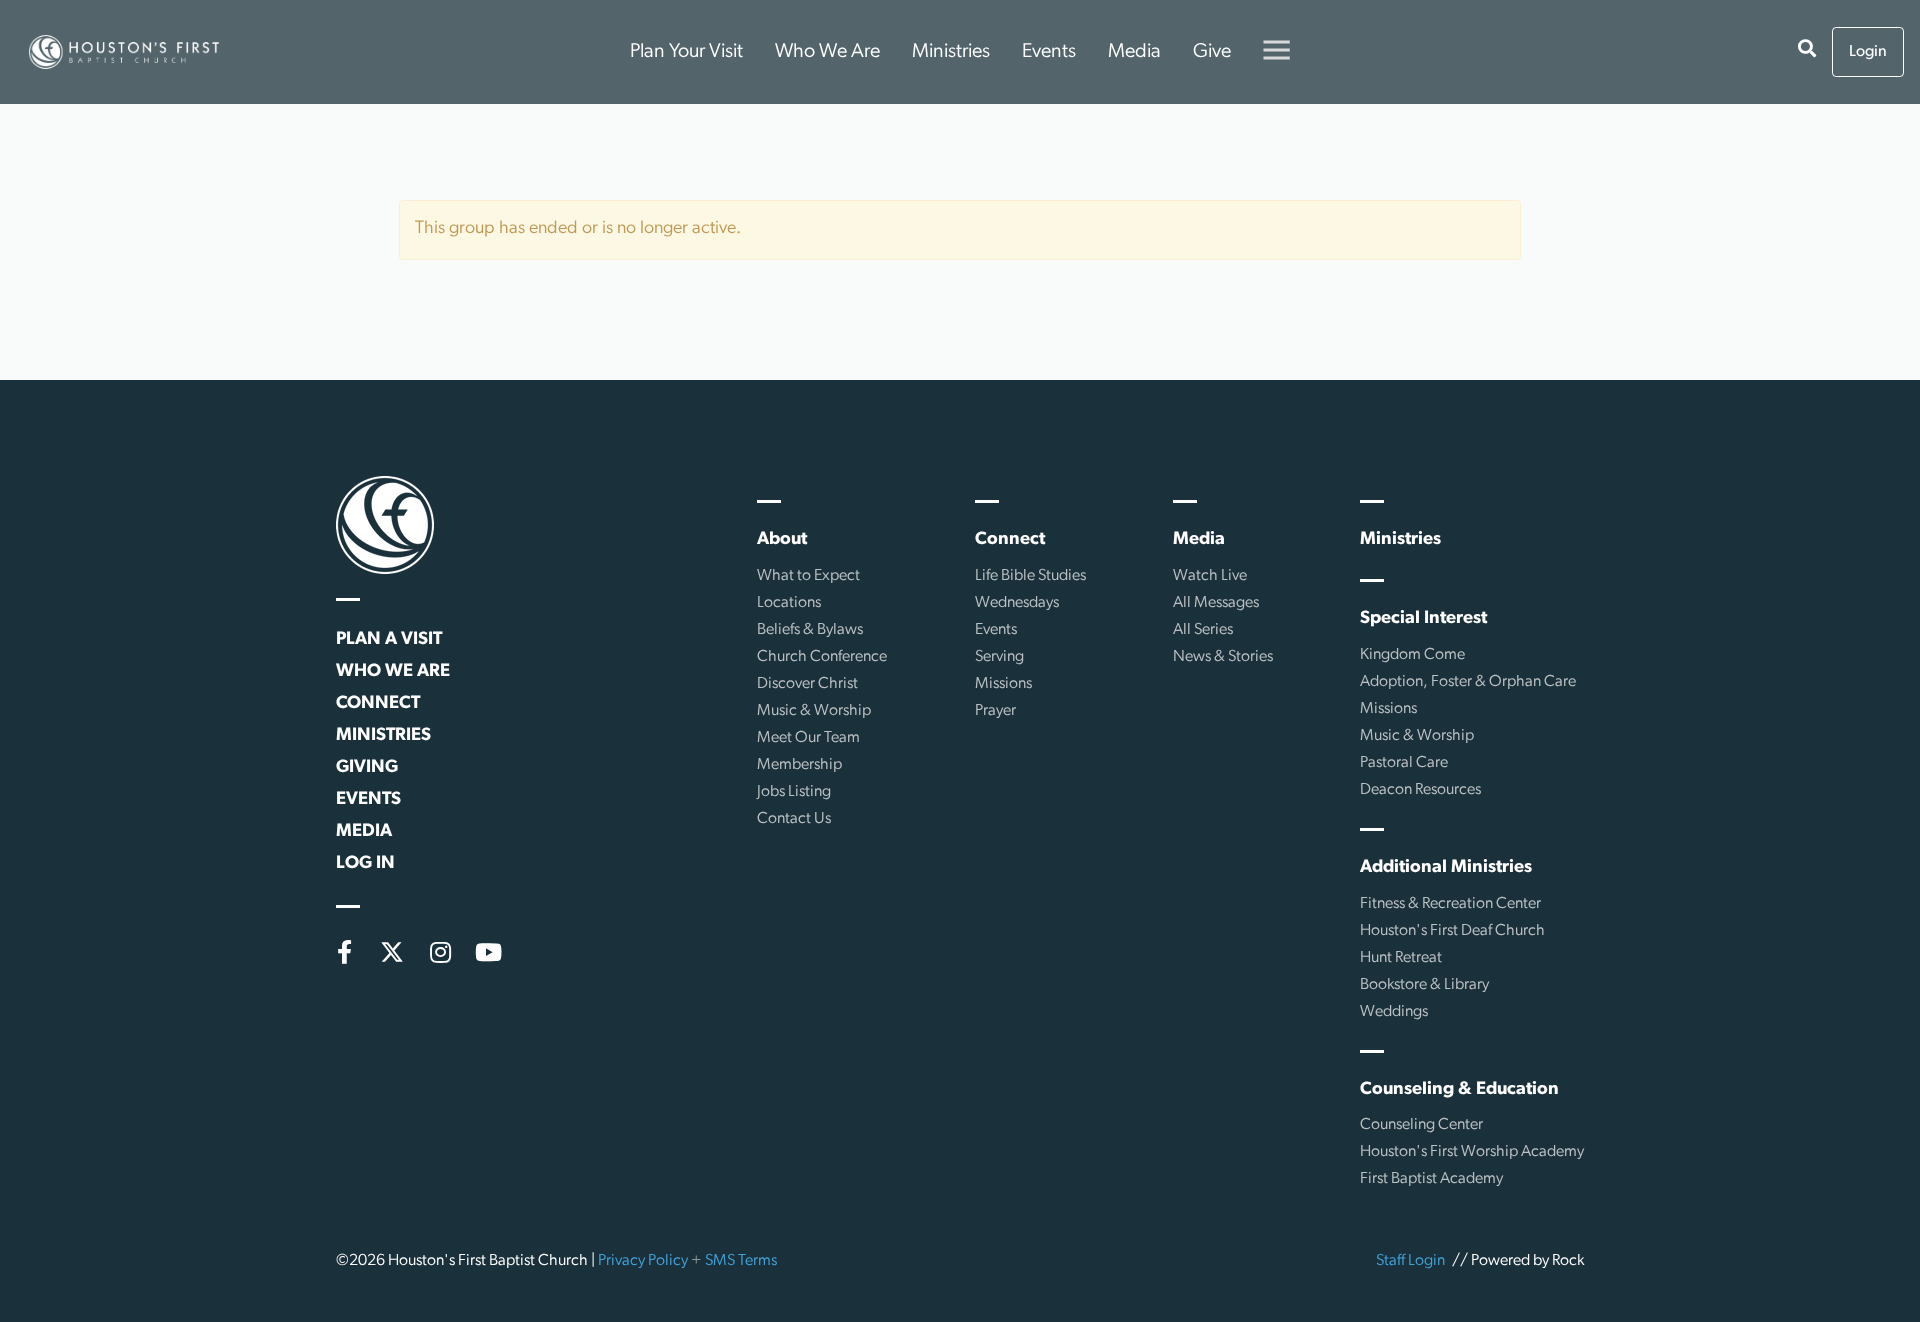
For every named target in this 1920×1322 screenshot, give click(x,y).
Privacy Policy (643, 1261)
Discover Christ (807, 684)
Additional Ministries (1446, 868)
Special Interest (1423, 619)
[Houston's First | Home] (385, 525)
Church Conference (822, 657)
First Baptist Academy (1431, 1179)
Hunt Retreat (1401, 958)
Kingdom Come (1412, 655)
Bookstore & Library (1424, 985)
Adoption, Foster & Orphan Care (1468, 682)
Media (1134, 52)
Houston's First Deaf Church (1452, 931)
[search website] (1807, 52)
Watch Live (1210, 576)
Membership (799, 765)
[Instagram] (440, 952)
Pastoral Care (1404, 763)
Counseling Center (1421, 1125)
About (782, 540)
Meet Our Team (808, 738)
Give (1212, 52)
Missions (1003, 684)
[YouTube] (488, 952)
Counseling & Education (1459, 1090)
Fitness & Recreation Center (1450, 904)
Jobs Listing (794, 792)
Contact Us (794, 819)
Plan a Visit (389, 640)
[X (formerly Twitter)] (392, 952)
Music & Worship (814, 711)
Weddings (1394, 1012)
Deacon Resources (1420, 790)
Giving (367, 768)
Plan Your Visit (686, 52)
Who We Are (827, 52)
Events (1049, 52)
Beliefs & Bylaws (810, 630)
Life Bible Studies (1030, 576)
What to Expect (808, 576)
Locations (789, 603)
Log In (365, 864)
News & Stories (1223, 657)
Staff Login (1410, 1261)
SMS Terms (741, 1261)
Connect (378, 704)
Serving (999, 657)
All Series (1203, 630)
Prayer (995, 711)
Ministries (951, 52)
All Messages (1216, 603)
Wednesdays (1017, 603)
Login (1868, 52)
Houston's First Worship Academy (1472, 1152)
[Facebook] (344, 952)
